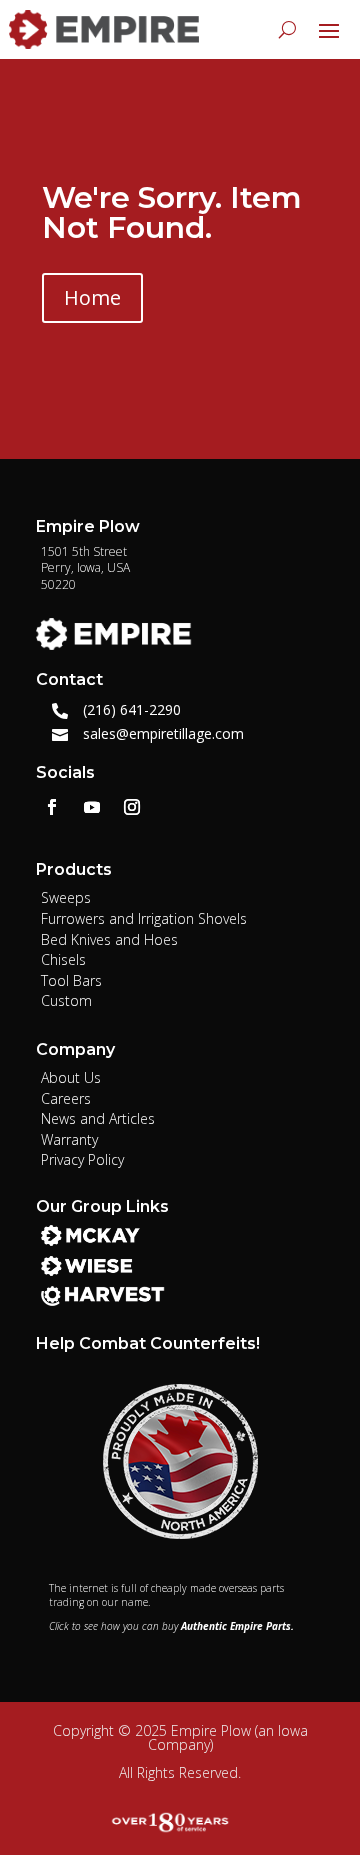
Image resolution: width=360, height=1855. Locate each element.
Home (92, 297)
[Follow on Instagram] (132, 807)
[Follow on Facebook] (52, 807)
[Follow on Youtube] (92, 807)
